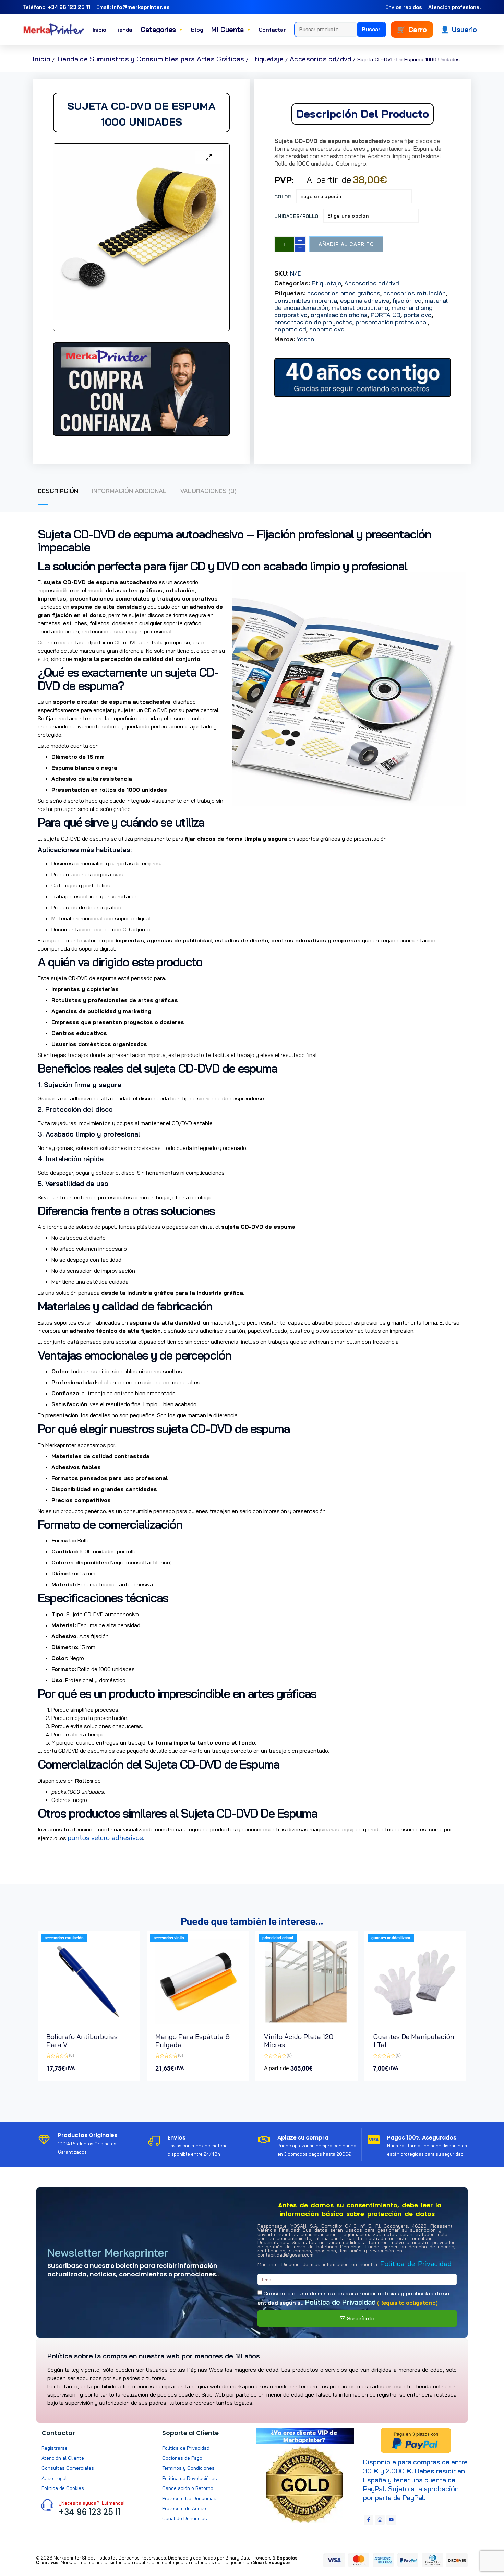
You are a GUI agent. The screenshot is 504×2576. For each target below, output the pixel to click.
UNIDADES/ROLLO (296, 216)
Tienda (123, 30)
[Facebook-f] (369, 2520)
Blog (197, 30)
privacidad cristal (278, 1938)
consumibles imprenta (306, 300)
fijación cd (407, 300)
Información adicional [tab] (129, 491)
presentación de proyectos (313, 322)
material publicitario (360, 308)
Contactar (272, 30)
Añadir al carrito (346, 244)
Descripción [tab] (58, 491)
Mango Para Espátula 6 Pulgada (193, 2041)
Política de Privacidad (416, 2264)
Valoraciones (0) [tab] (208, 491)
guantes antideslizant (391, 1938)
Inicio (99, 30)
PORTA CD (386, 315)
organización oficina (339, 315)
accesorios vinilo (169, 1938)
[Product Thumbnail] (209, 158)
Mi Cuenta (231, 29)
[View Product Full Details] (89, 2022)
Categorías (162, 29)
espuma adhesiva (365, 300)
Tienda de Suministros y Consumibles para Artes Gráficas (151, 59)
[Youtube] (391, 2520)
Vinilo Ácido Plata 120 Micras (299, 2041)
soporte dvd (327, 329)
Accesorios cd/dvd (321, 59)
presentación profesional (392, 322)
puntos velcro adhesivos (105, 1837)
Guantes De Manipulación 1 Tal (414, 2041)
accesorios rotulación (415, 293)
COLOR (283, 197)
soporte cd (290, 329)
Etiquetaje (267, 59)
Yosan (305, 339)
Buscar (371, 29)
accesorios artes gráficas (344, 293)
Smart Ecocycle (271, 2562)
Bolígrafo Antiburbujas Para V (82, 2041)
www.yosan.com (62, 1849)
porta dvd (418, 315)
